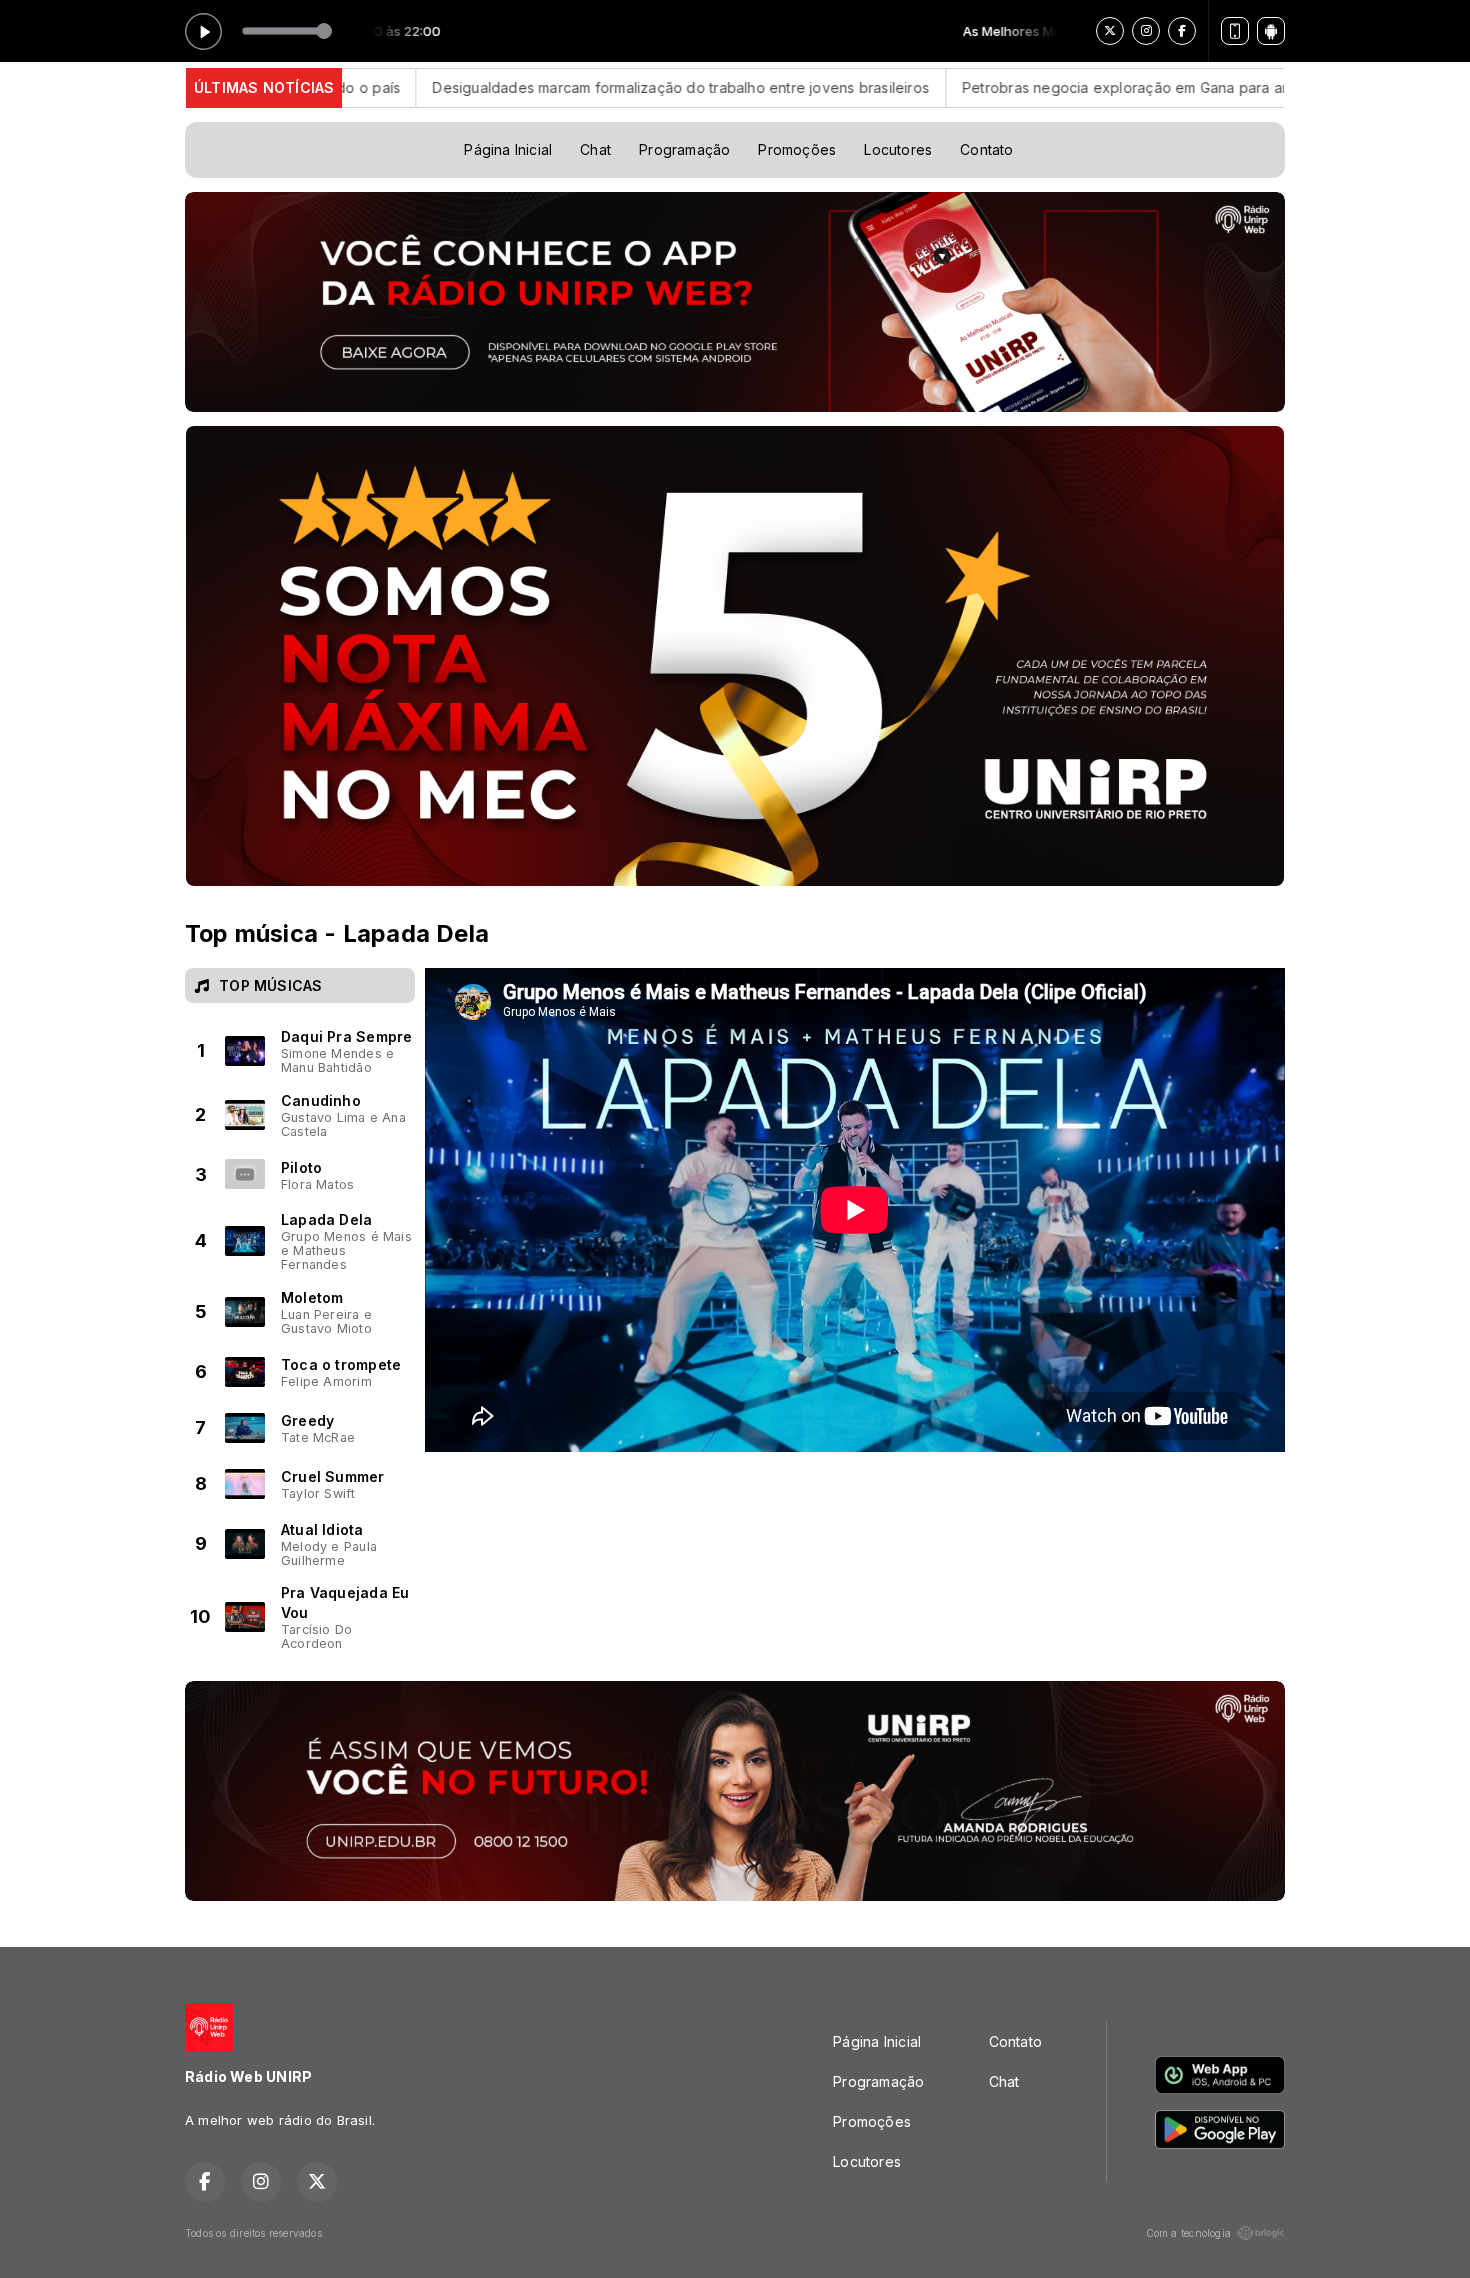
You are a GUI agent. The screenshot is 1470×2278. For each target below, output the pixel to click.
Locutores (898, 149)
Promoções (797, 149)
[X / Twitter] (1110, 31)
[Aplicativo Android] (1271, 31)
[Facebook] (1182, 31)
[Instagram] (1146, 31)
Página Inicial (508, 149)
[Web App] (1235, 31)
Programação (684, 149)
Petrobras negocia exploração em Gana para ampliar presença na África (1043, 87)
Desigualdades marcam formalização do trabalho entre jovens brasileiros (515, 87)
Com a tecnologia (1188, 2233)
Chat (595, 149)
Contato (986, 149)
